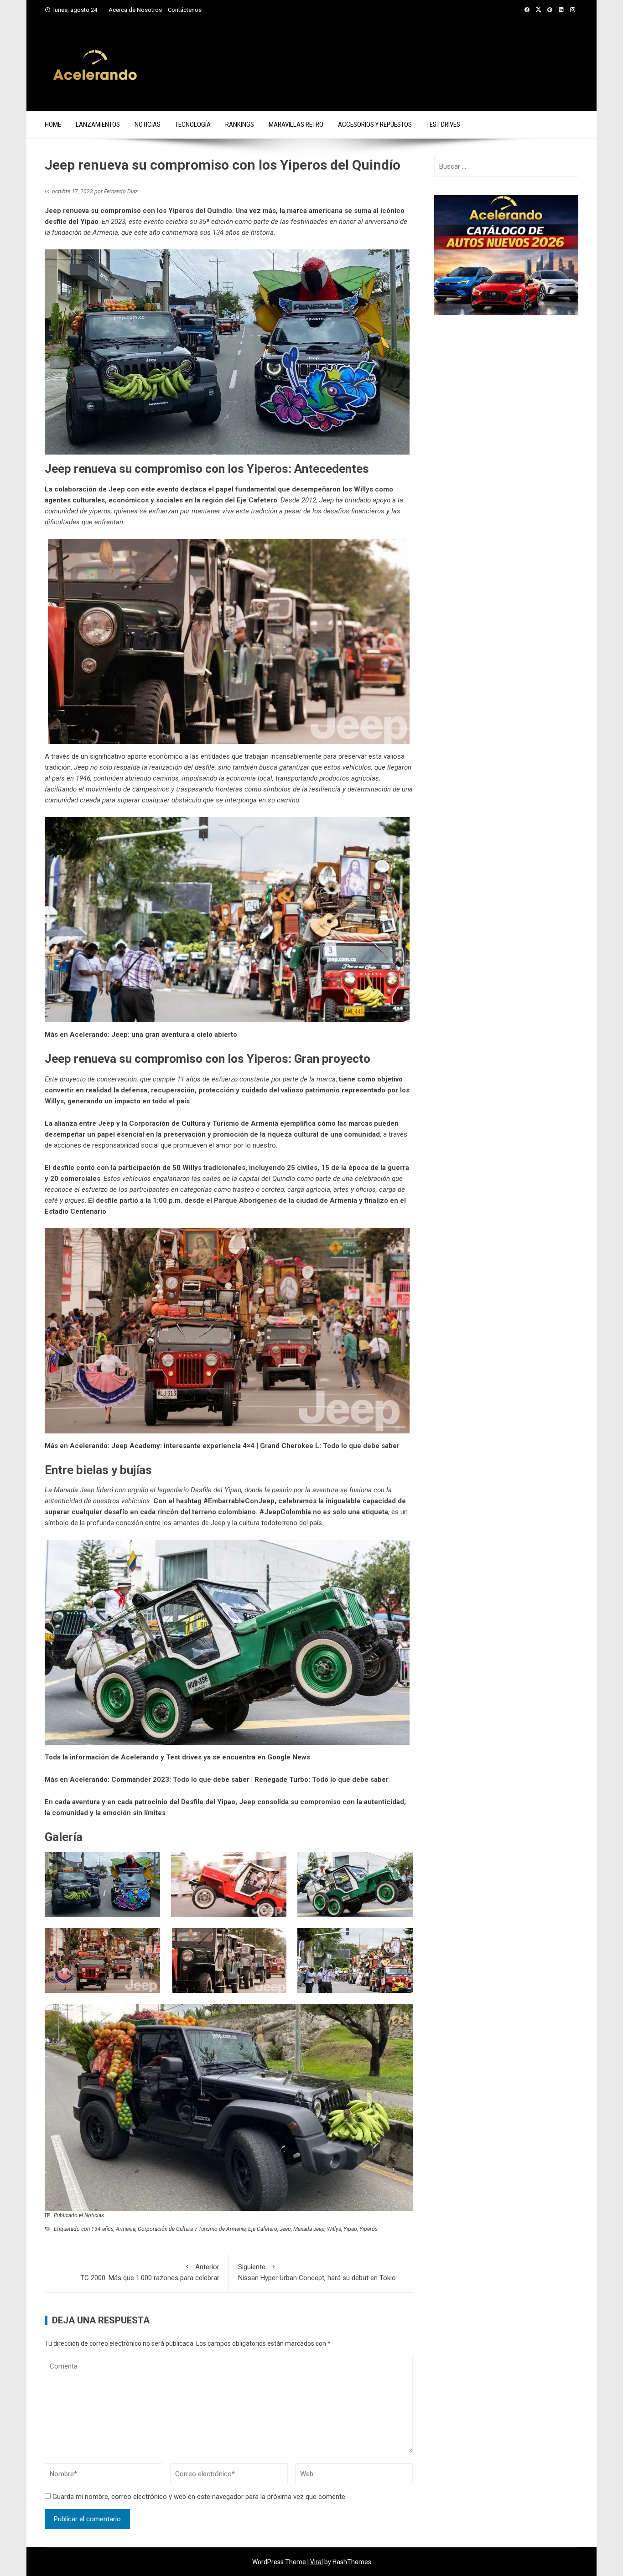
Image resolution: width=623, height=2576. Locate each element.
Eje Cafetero (263, 2229)
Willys (334, 2229)
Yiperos (369, 2229)
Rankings (240, 124)
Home (53, 124)
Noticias (148, 124)
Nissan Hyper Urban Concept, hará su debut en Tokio (317, 2272)
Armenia (126, 2229)
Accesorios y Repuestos (375, 124)
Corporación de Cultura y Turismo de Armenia (192, 2229)
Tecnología (193, 124)
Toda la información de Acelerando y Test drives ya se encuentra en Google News (177, 1757)
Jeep (285, 2229)
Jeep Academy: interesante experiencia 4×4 (183, 1446)
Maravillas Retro (296, 124)
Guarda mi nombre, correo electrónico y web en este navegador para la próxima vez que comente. (200, 2497)
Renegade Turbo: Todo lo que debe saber (322, 1779)
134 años (102, 2229)
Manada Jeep (309, 2229)
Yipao (350, 2229)
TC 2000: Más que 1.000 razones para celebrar (150, 2272)
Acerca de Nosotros (135, 10)
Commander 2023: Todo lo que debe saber (180, 1779)
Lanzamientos (98, 124)
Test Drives (443, 124)
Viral (317, 2562)
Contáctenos (185, 10)
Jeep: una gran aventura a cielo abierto (174, 1035)
